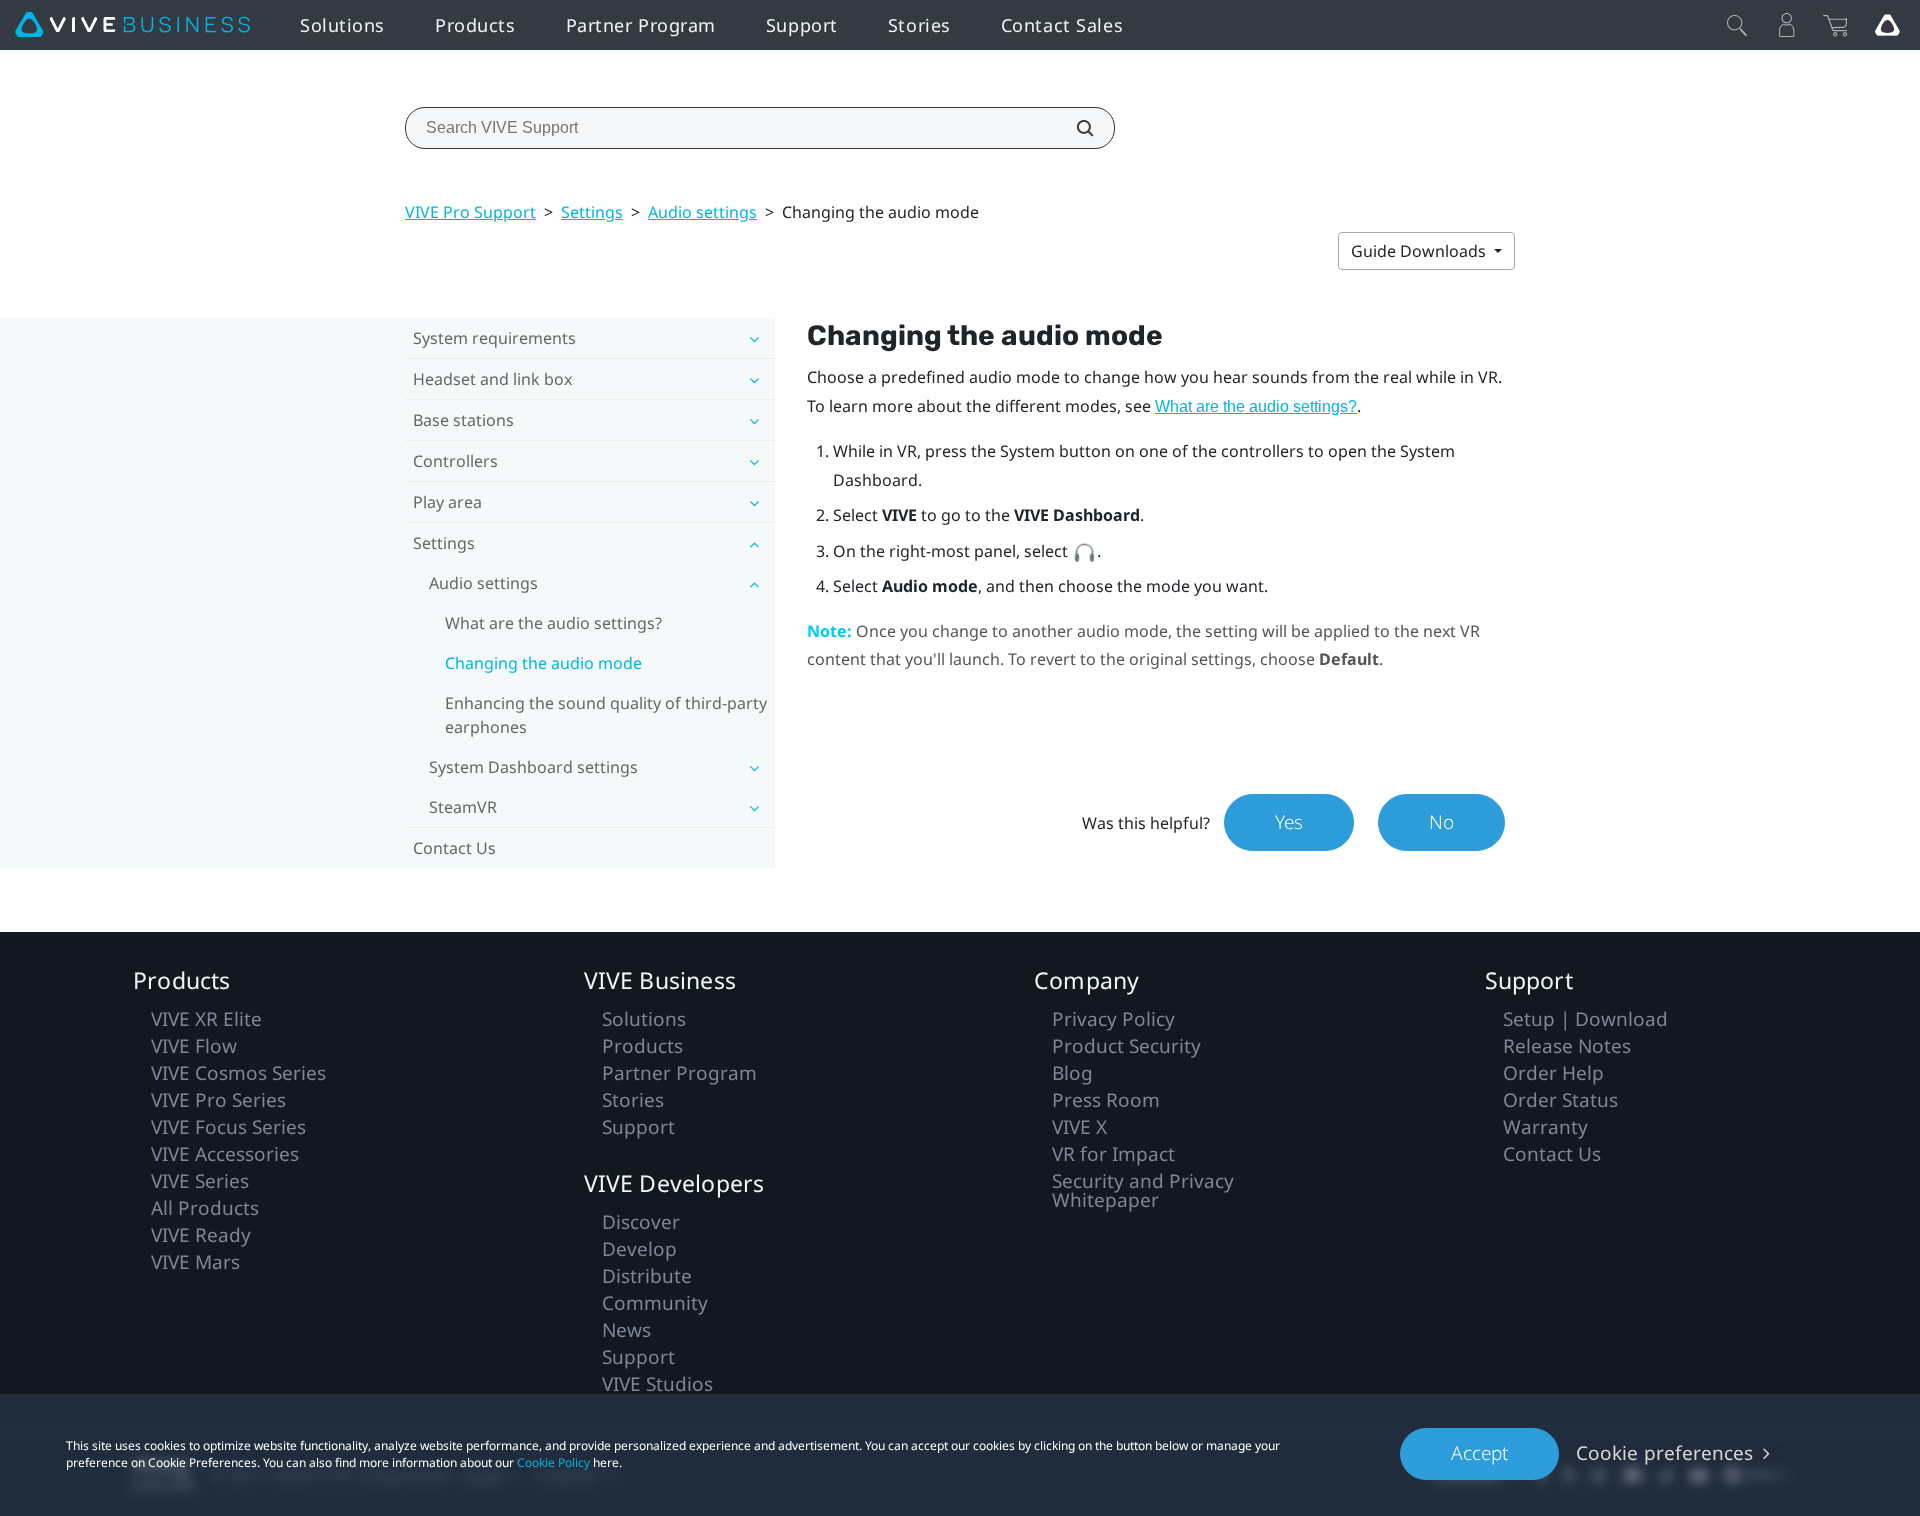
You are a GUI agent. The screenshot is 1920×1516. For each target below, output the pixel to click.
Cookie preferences (1664, 1453)
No (1441, 822)
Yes (1289, 822)
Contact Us (454, 848)
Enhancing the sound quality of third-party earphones (606, 715)
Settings (592, 212)
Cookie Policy (553, 1462)
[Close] (1737, 25)
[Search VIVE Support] (1074, 128)
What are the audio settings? (553, 623)
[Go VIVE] (1887, 25)
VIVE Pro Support (470, 212)
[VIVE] (132, 25)
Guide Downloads (1420, 251)
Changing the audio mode (543, 663)
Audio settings (702, 212)
